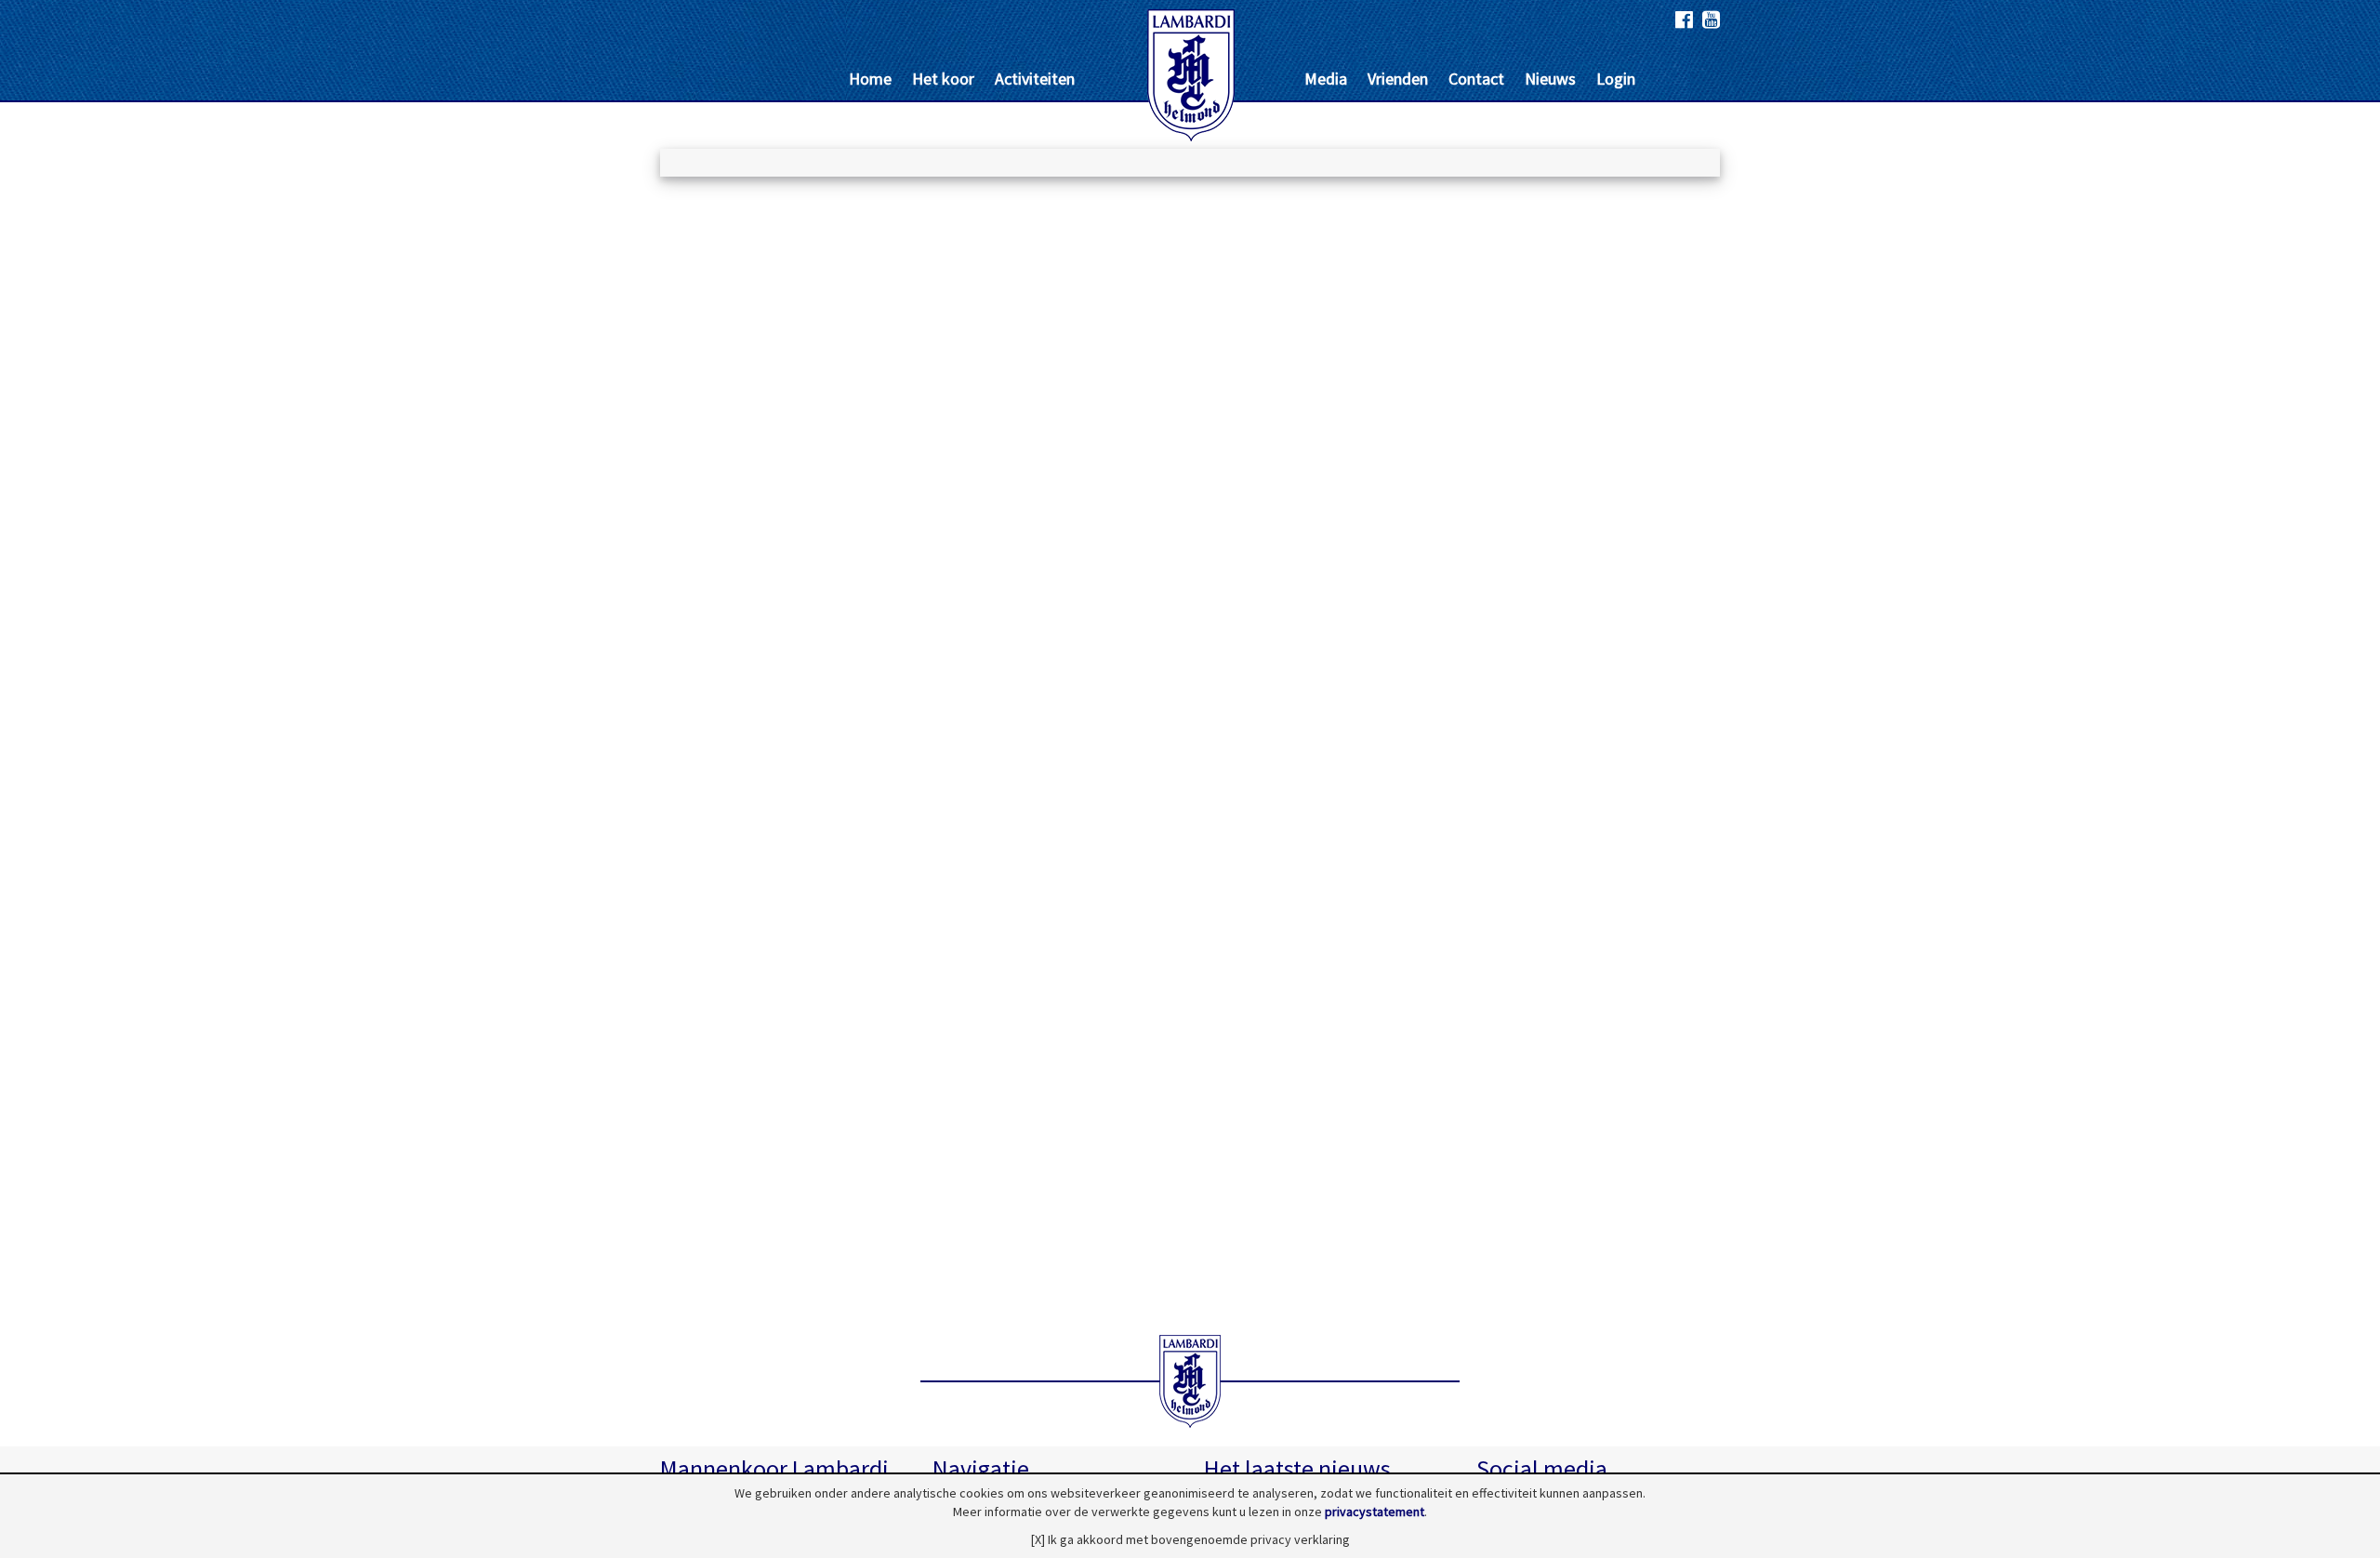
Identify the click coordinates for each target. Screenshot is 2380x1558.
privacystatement (1375, 1512)
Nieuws (1550, 79)
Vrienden (1398, 79)
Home (870, 79)
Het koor (943, 79)
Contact (1476, 79)
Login (1616, 79)
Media (1326, 79)
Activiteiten (1035, 79)
